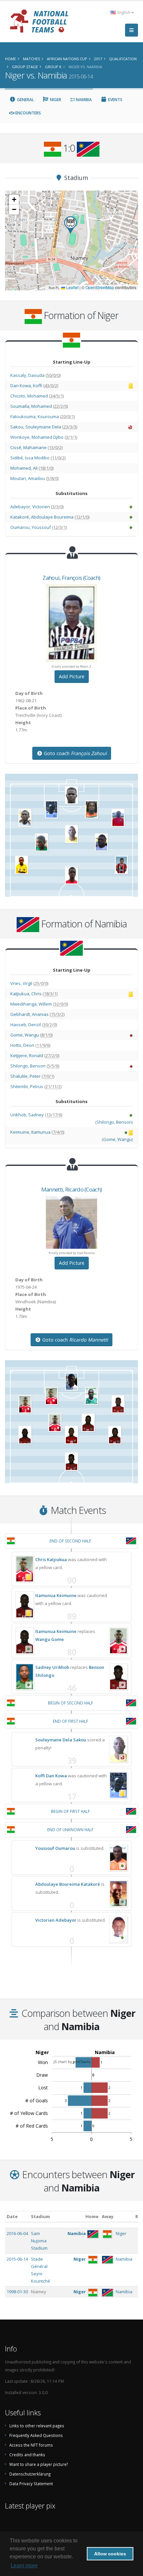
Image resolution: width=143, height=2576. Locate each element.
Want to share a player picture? (39, 2464)
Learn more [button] (24, 2566)
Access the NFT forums (31, 2445)
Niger (55, 100)
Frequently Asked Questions (36, 2435)
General (25, 100)
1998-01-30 (17, 2292)
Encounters (28, 113)
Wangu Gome (50, 1639)
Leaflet (72, 287)
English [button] (124, 12)
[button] (71, 225)
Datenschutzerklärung (30, 2474)
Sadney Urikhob (52, 1667)
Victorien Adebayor (56, 1920)
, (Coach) (71, 578)
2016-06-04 (17, 2233)
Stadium (40, 2216)
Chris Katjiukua (51, 1559)
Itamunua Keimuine (56, 1595)
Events (115, 100)
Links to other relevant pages (37, 2426)
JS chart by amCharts (72, 2062)
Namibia (83, 100)
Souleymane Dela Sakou (61, 1740)
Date (12, 2216)
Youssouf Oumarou (55, 1848)
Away (108, 2216)
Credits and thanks (27, 2455)
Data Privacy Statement (31, 2484)
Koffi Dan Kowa (51, 1776)
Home (92, 2216)
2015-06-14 (17, 2259)
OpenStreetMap (100, 287)
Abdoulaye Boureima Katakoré (68, 1884)
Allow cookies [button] (110, 2554)
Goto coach (75, 753)
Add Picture (72, 676)
